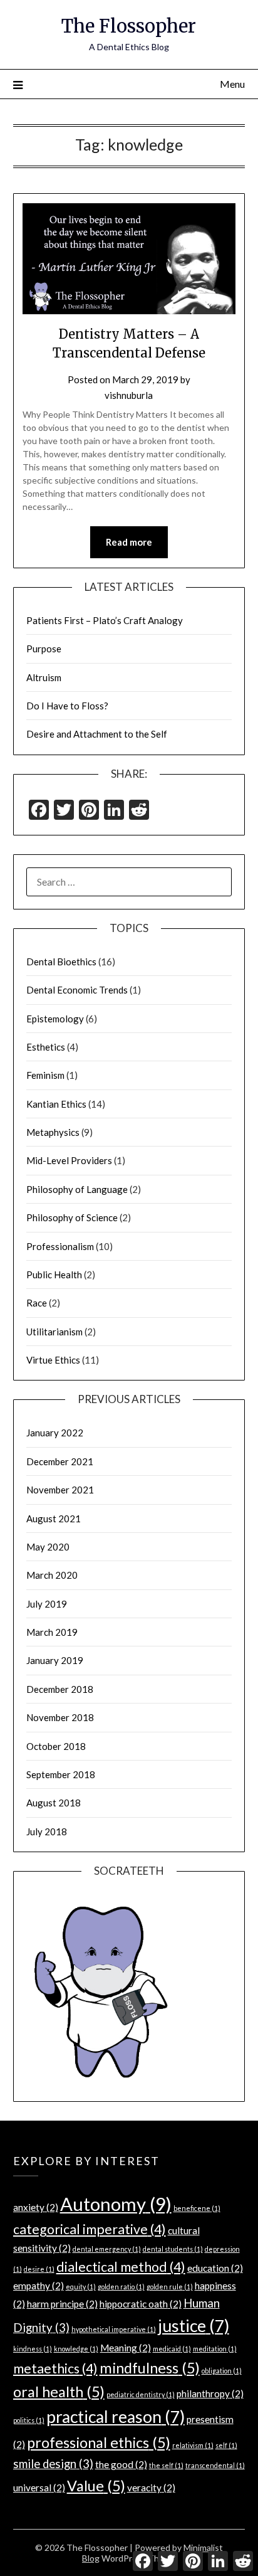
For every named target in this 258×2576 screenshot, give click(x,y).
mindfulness (150, 2368)
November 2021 (60, 1490)
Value (96, 2486)
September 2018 (61, 1774)
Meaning (126, 2348)
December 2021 (60, 1461)
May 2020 (48, 1547)
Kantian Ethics (56, 1104)
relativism (193, 2445)
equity (81, 2287)
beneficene (197, 2208)
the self (166, 2465)
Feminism (45, 1075)
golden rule (170, 2287)
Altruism (44, 677)
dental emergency (107, 2249)
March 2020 (52, 1575)
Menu (232, 84)
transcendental (215, 2465)
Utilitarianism (54, 1332)
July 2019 (47, 1604)
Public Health (54, 1275)
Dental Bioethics (61, 962)
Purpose (44, 649)
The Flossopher (129, 26)
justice (194, 2326)
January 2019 (55, 1660)
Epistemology (55, 1019)
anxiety (36, 2207)
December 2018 (60, 1689)
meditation (215, 2349)
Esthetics (46, 1047)
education (215, 2268)
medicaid (172, 2349)
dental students (173, 2249)
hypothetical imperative (114, 2329)
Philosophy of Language (77, 1189)
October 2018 (56, 1746)
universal (39, 2488)
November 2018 (60, 1717)
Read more (129, 542)
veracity (151, 2488)
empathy (39, 2286)
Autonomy (116, 2204)
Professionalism (60, 1246)
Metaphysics (53, 1132)
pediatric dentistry (141, 2394)
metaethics (55, 2368)
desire (39, 2269)
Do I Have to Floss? (67, 706)
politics (29, 2420)
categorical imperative (90, 2229)
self (226, 2445)
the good (121, 2464)
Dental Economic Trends (77, 990)
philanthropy (210, 2393)
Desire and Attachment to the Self (97, 734)
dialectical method (121, 2267)
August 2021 (54, 1519)
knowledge (76, 2349)
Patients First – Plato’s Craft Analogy (105, 620)
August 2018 (54, 1803)
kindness (33, 2349)
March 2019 (52, 1632)
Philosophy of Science (72, 1217)
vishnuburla (129, 395)
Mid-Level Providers (69, 1160)
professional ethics (99, 2442)
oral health (59, 2392)
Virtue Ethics (53, 1360)
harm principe (62, 2304)
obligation (222, 2371)
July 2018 (47, 1831)
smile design (53, 2464)
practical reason (116, 2417)
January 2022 (55, 1433)
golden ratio (121, 2287)
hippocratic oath (141, 2304)
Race (37, 1303)
